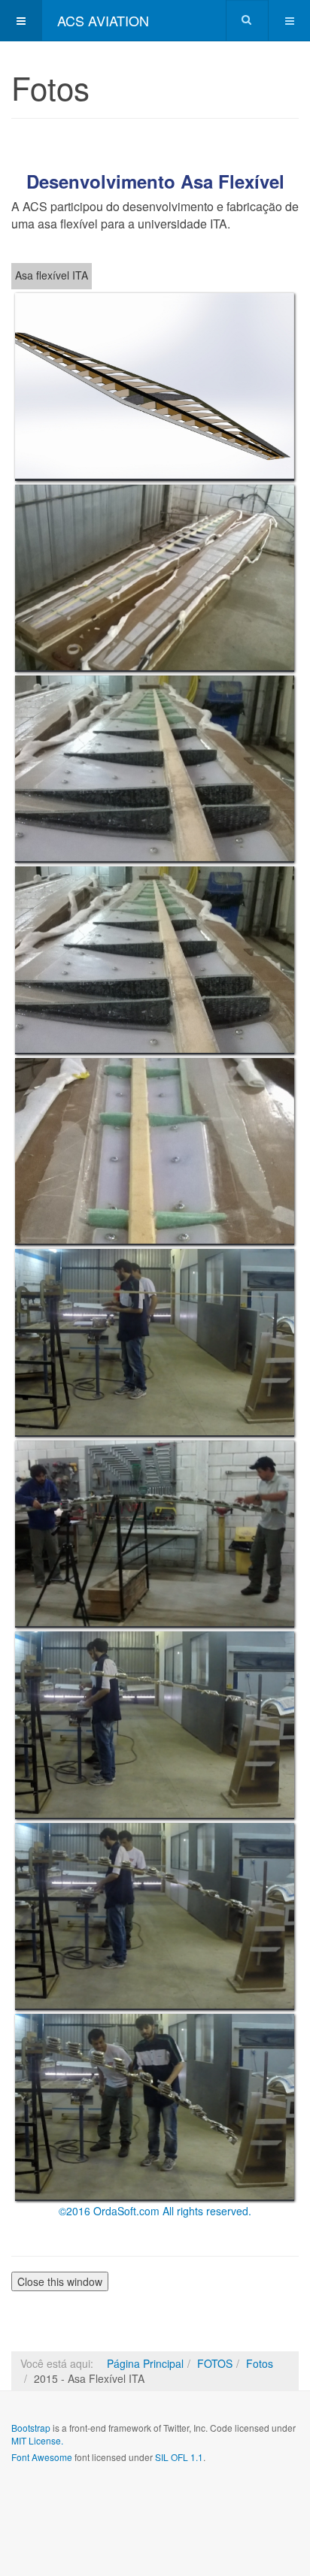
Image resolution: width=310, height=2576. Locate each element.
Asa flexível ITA (52, 275)
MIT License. (37, 2440)
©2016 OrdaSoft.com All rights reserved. (155, 2211)
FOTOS (215, 2363)
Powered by (80, 2497)
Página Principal (145, 2363)
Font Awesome (42, 2457)
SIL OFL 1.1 (179, 2457)
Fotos (260, 2363)
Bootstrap (31, 2428)
